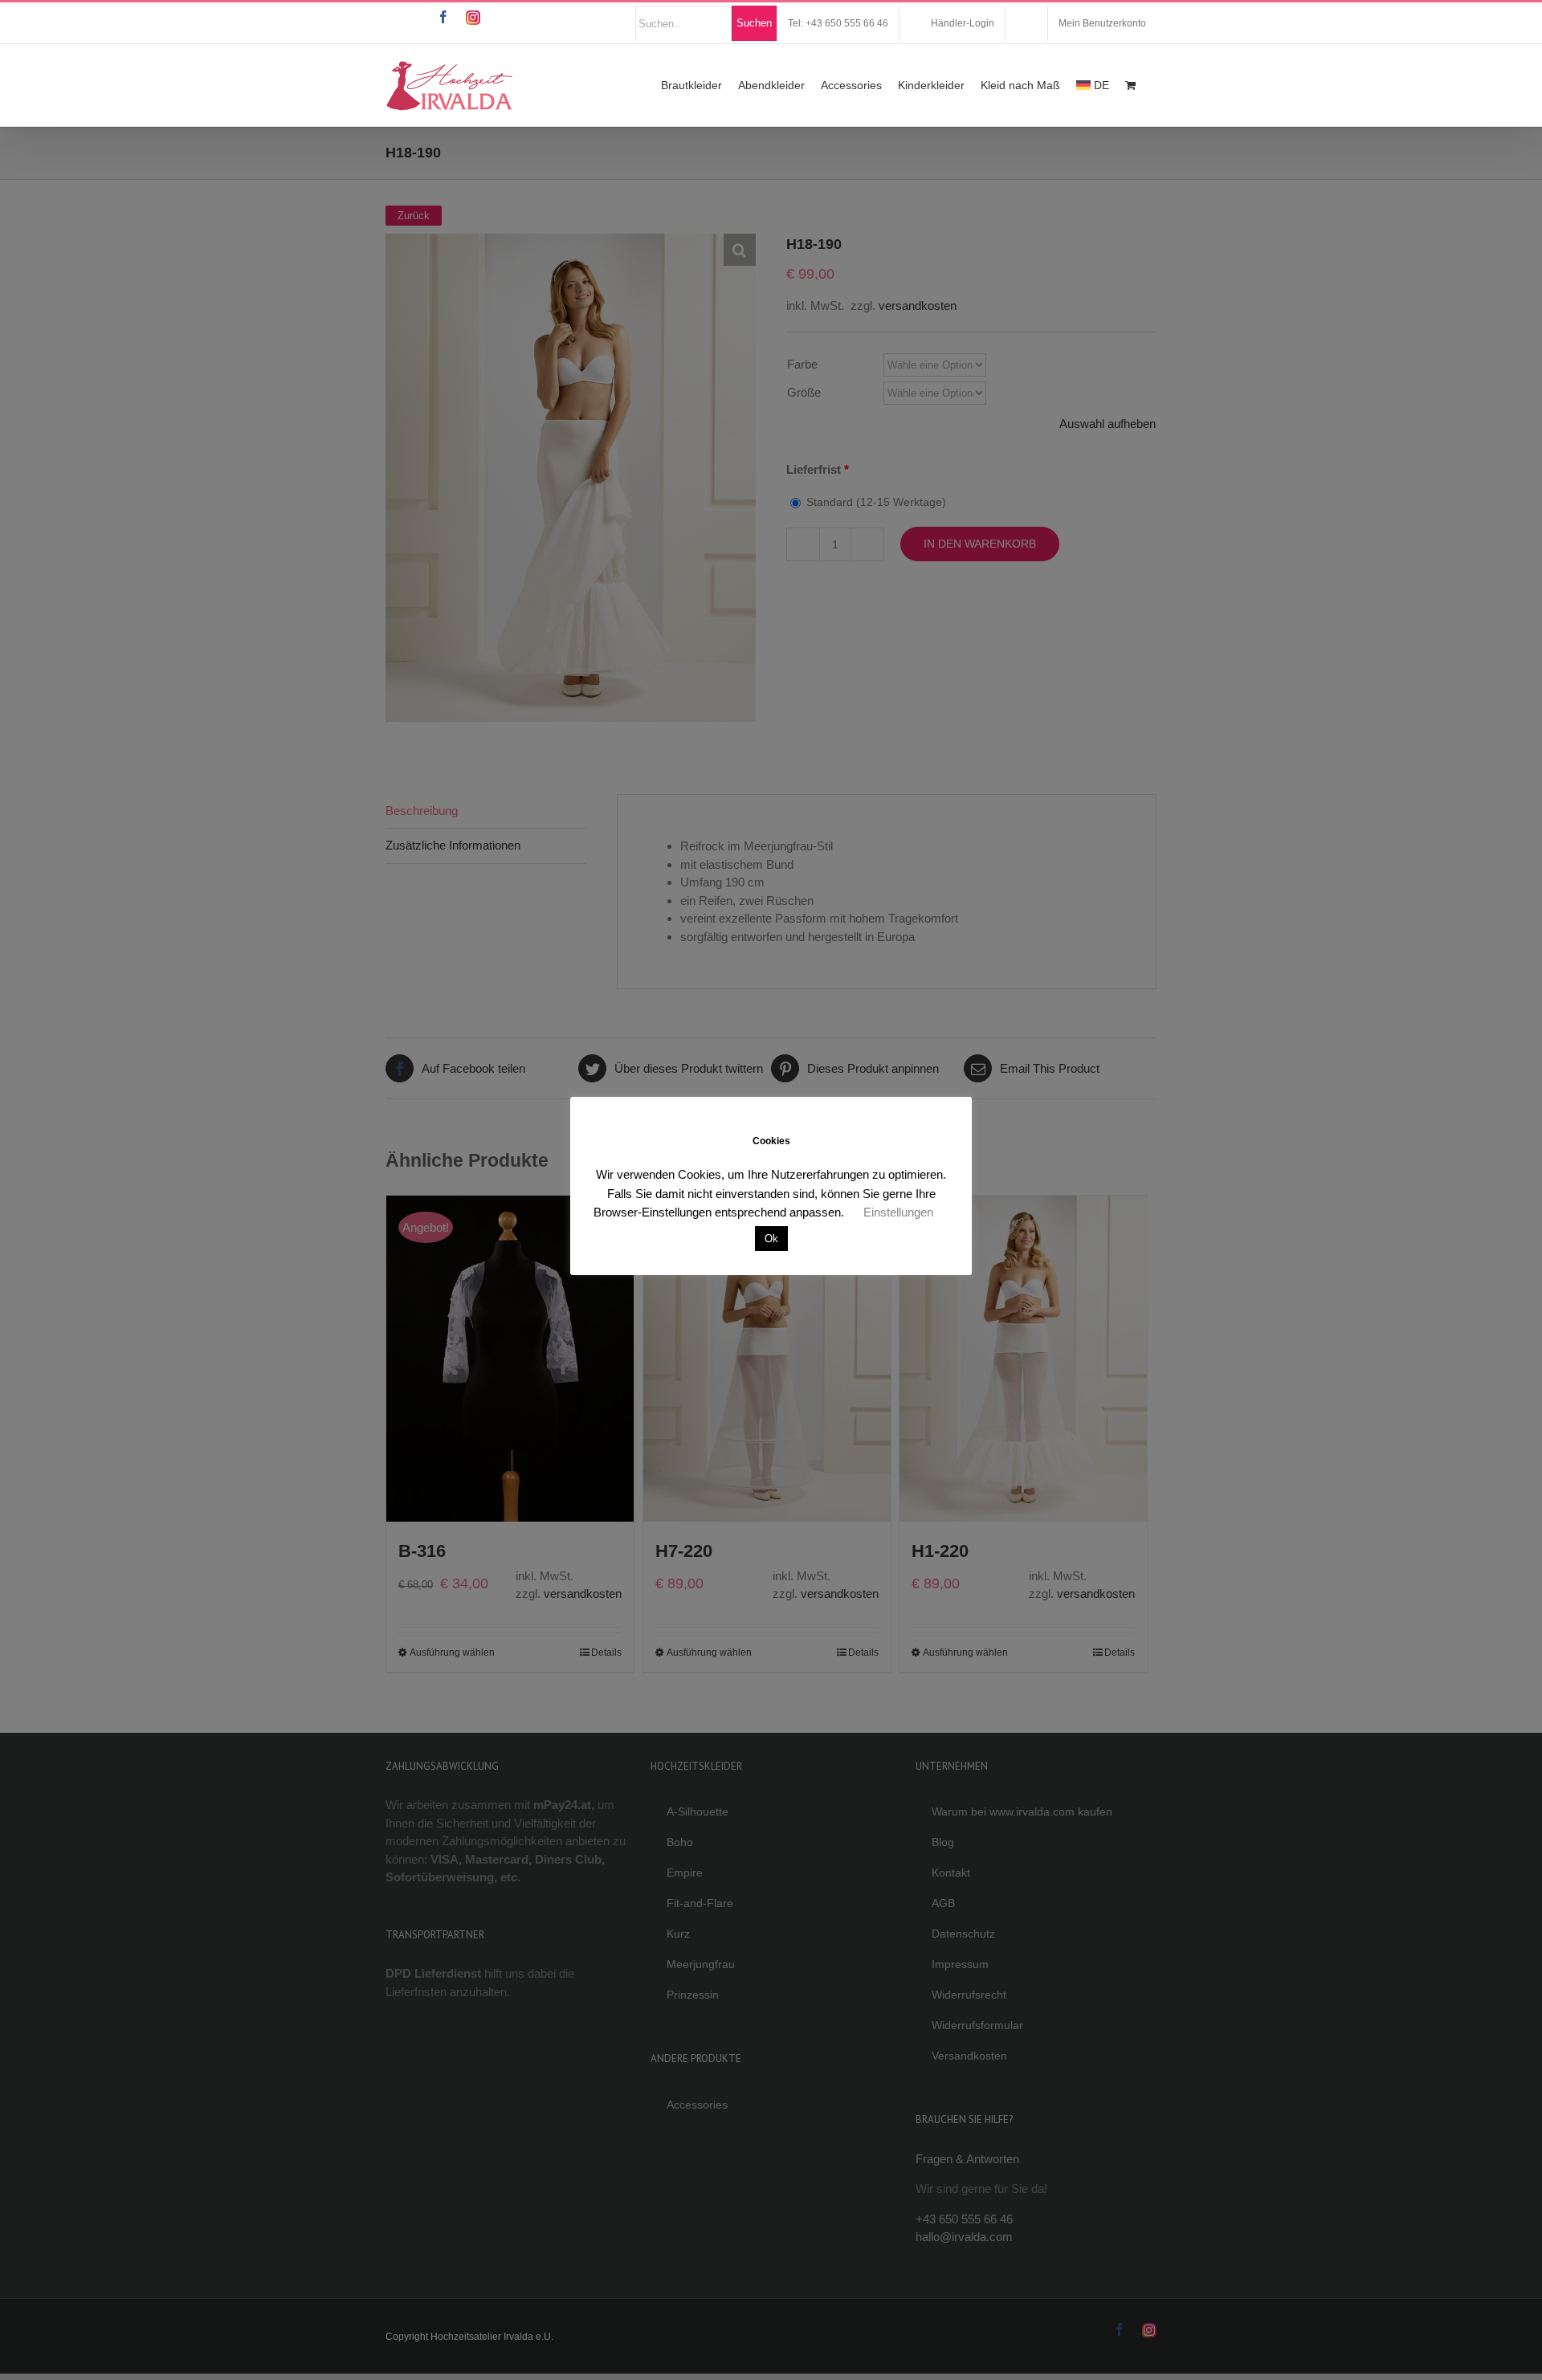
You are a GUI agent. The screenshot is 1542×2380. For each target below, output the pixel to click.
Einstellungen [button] (898, 1212)
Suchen (754, 23)
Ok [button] (771, 1239)
